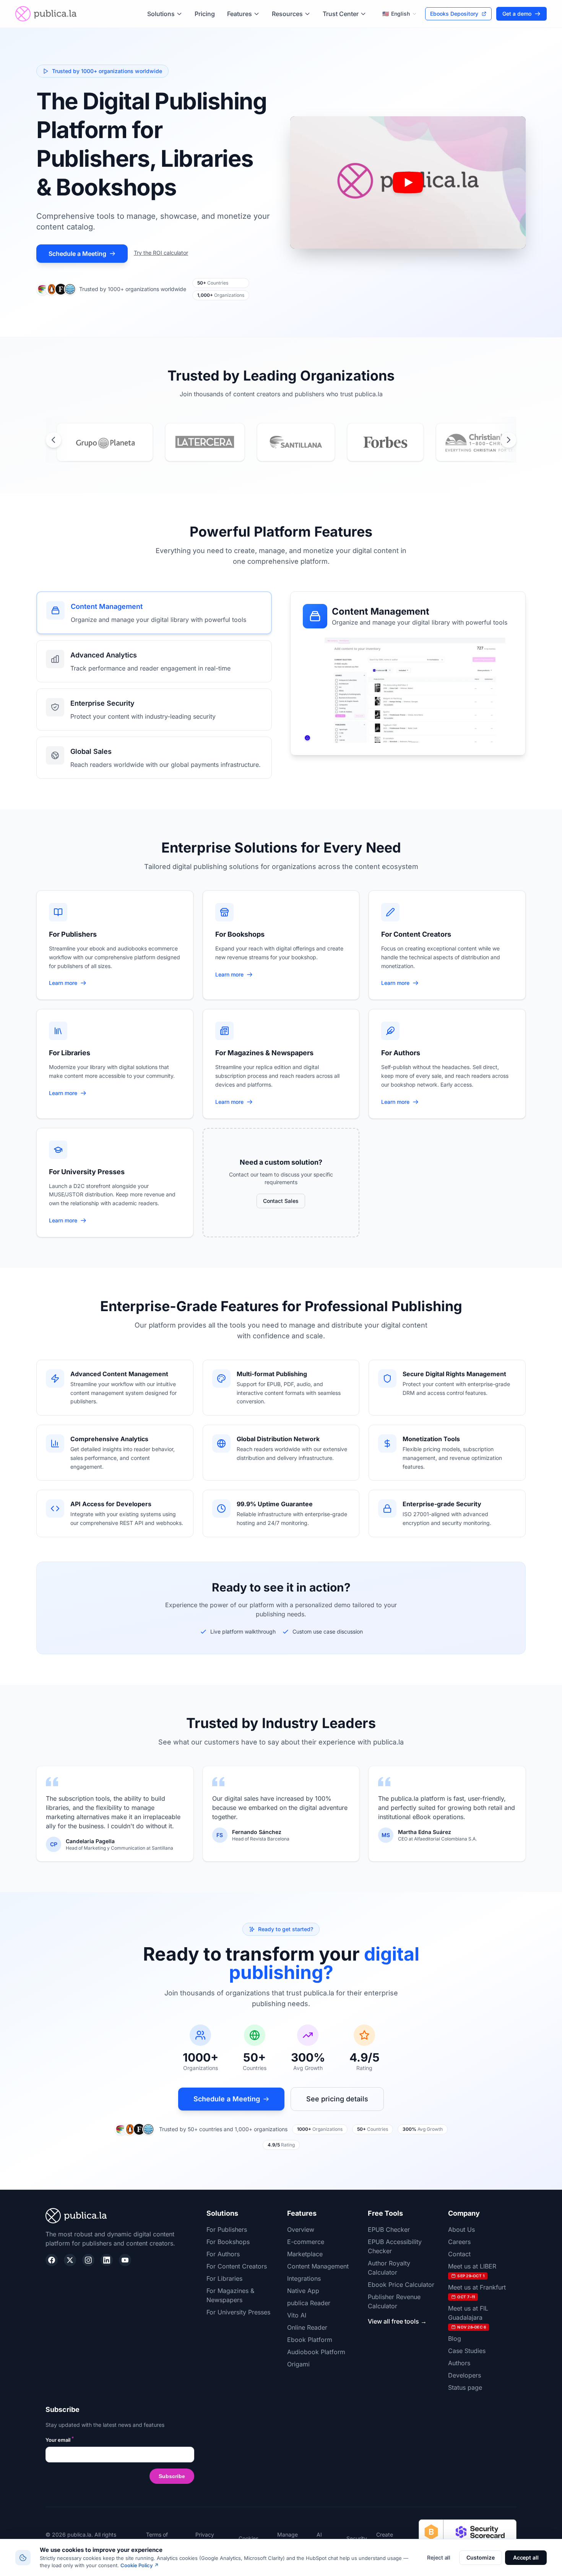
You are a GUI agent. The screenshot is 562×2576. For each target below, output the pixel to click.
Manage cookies (287, 2538)
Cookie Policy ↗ (140, 2565)
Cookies (249, 2538)
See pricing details (337, 2099)
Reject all (439, 2557)
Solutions (161, 14)
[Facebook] (52, 2260)
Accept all (526, 2557)
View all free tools (397, 2321)
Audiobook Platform (316, 2352)
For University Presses (238, 2312)
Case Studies (467, 2351)
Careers (459, 2242)
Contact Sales (281, 1201)
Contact (459, 2254)
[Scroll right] (508, 440)
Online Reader (307, 2327)
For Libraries (224, 2278)
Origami (298, 2364)
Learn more (68, 983)
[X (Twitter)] (70, 2260)
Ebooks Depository (454, 14)
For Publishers (227, 2229)
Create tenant (385, 2538)
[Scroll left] (54, 440)
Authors (459, 2363)
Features (240, 14)
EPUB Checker (389, 2229)
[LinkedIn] (107, 2260)
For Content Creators (237, 2266)
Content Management (318, 2266)
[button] (408, 183)
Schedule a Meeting (77, 254)
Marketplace (305, 2254)
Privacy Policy (205, 2538)
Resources (287, 14)
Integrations (304, 2278)
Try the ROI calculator (161, 253)
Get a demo (517, 14)
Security (357, 2538)
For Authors (223, 2254)
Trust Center (341, 14)
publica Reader (309, 2303)
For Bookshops (228, 2242)
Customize (480, 2557)
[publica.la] (120, 2216)
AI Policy (324, 2538)
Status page (465, 2387)
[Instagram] (88, 2260)
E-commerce (306, 2242)
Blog (455, 2338)
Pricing (205, 14)
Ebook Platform (310, 2340)
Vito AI (297, 2315)
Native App (303, 2291)
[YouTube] (125, 2260)
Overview (301, 2229)
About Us (461, 2229)
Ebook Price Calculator (401, 2285)
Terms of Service (157, 2538)
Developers (465, 2375)
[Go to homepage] (46, 14)
